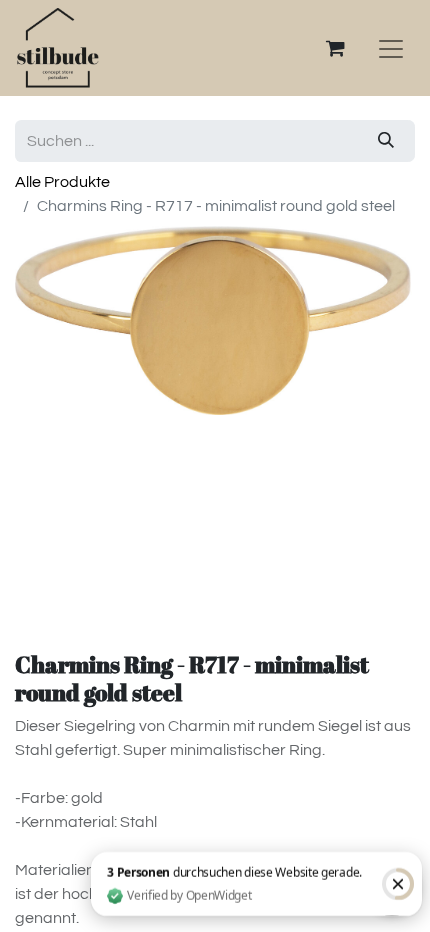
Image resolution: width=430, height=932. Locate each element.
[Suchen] (386, 141)
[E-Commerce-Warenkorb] (335, 48)
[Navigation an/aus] (391, 48)
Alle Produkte (62, 182)
